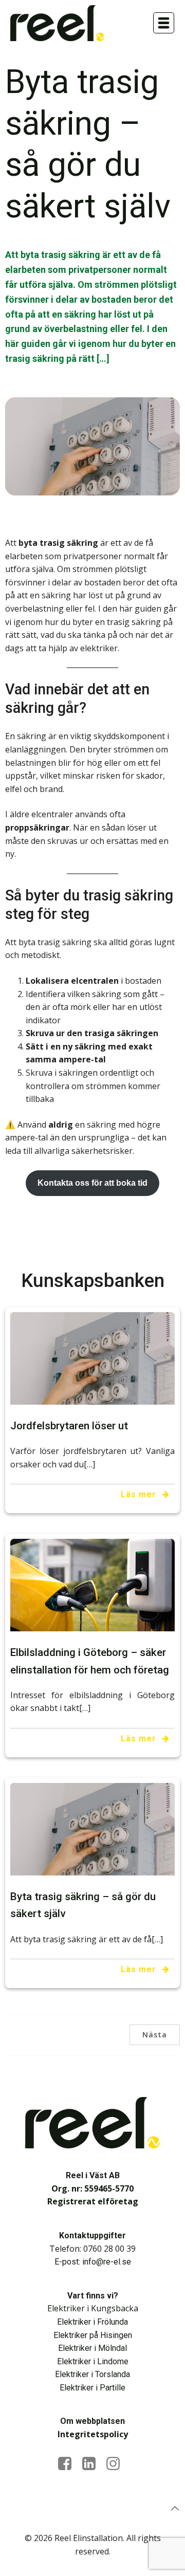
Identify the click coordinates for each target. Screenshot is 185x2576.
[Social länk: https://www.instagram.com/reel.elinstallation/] (117, 2464)
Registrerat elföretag (93, 2201)
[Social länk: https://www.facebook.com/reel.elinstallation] (69, 2464)
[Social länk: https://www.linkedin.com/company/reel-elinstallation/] (93, 2464)
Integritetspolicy (93, 2434)
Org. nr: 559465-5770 (92, 2188)
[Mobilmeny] (164, 23)
